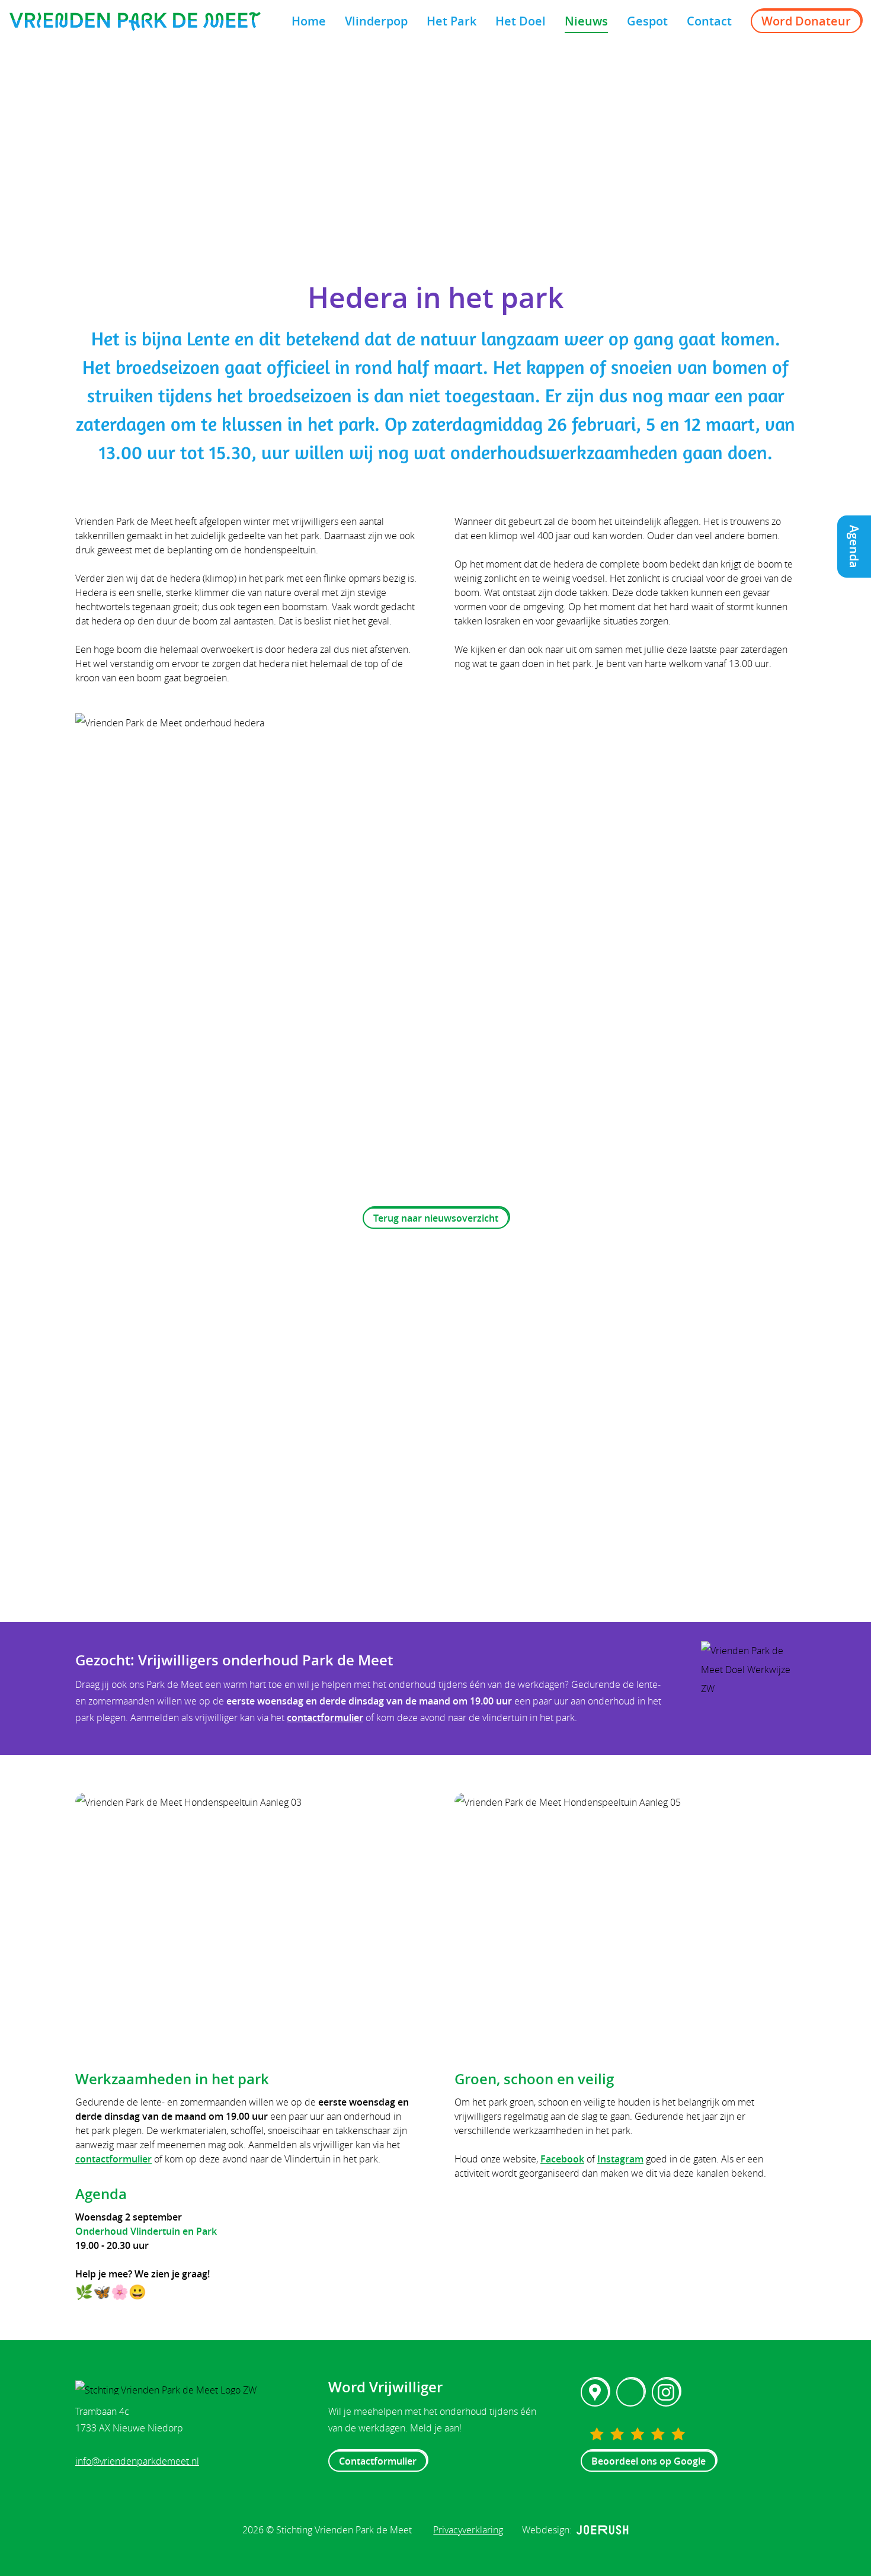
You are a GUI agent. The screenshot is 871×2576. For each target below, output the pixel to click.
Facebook (562, 2159)
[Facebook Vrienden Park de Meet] (630, 2392)
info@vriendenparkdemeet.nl (137, 2461)
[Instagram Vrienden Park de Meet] (666, 2392)
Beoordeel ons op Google (649, 2461)
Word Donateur (806, 21)
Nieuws (586, 21)
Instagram (620, 2159)
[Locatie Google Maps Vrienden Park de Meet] (595, 2392)
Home (309, 21)
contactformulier (325, 1718)
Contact (709, 21)
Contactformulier (378, 2461)
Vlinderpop (376, 21)
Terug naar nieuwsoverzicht (436, 1218)
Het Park (451, 21)
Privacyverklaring (468, 2530)
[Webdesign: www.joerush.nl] (602, 2530)
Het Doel (521, 21)
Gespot (647, 21)
